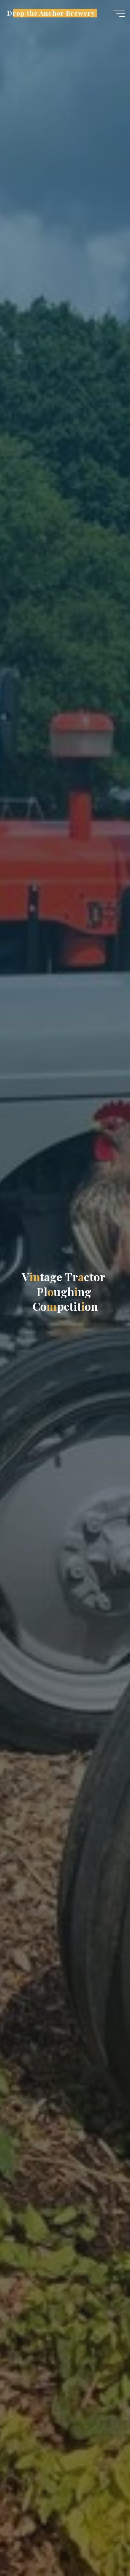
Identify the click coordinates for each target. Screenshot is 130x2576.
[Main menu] (119, 13)
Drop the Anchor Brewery (51, 13)
